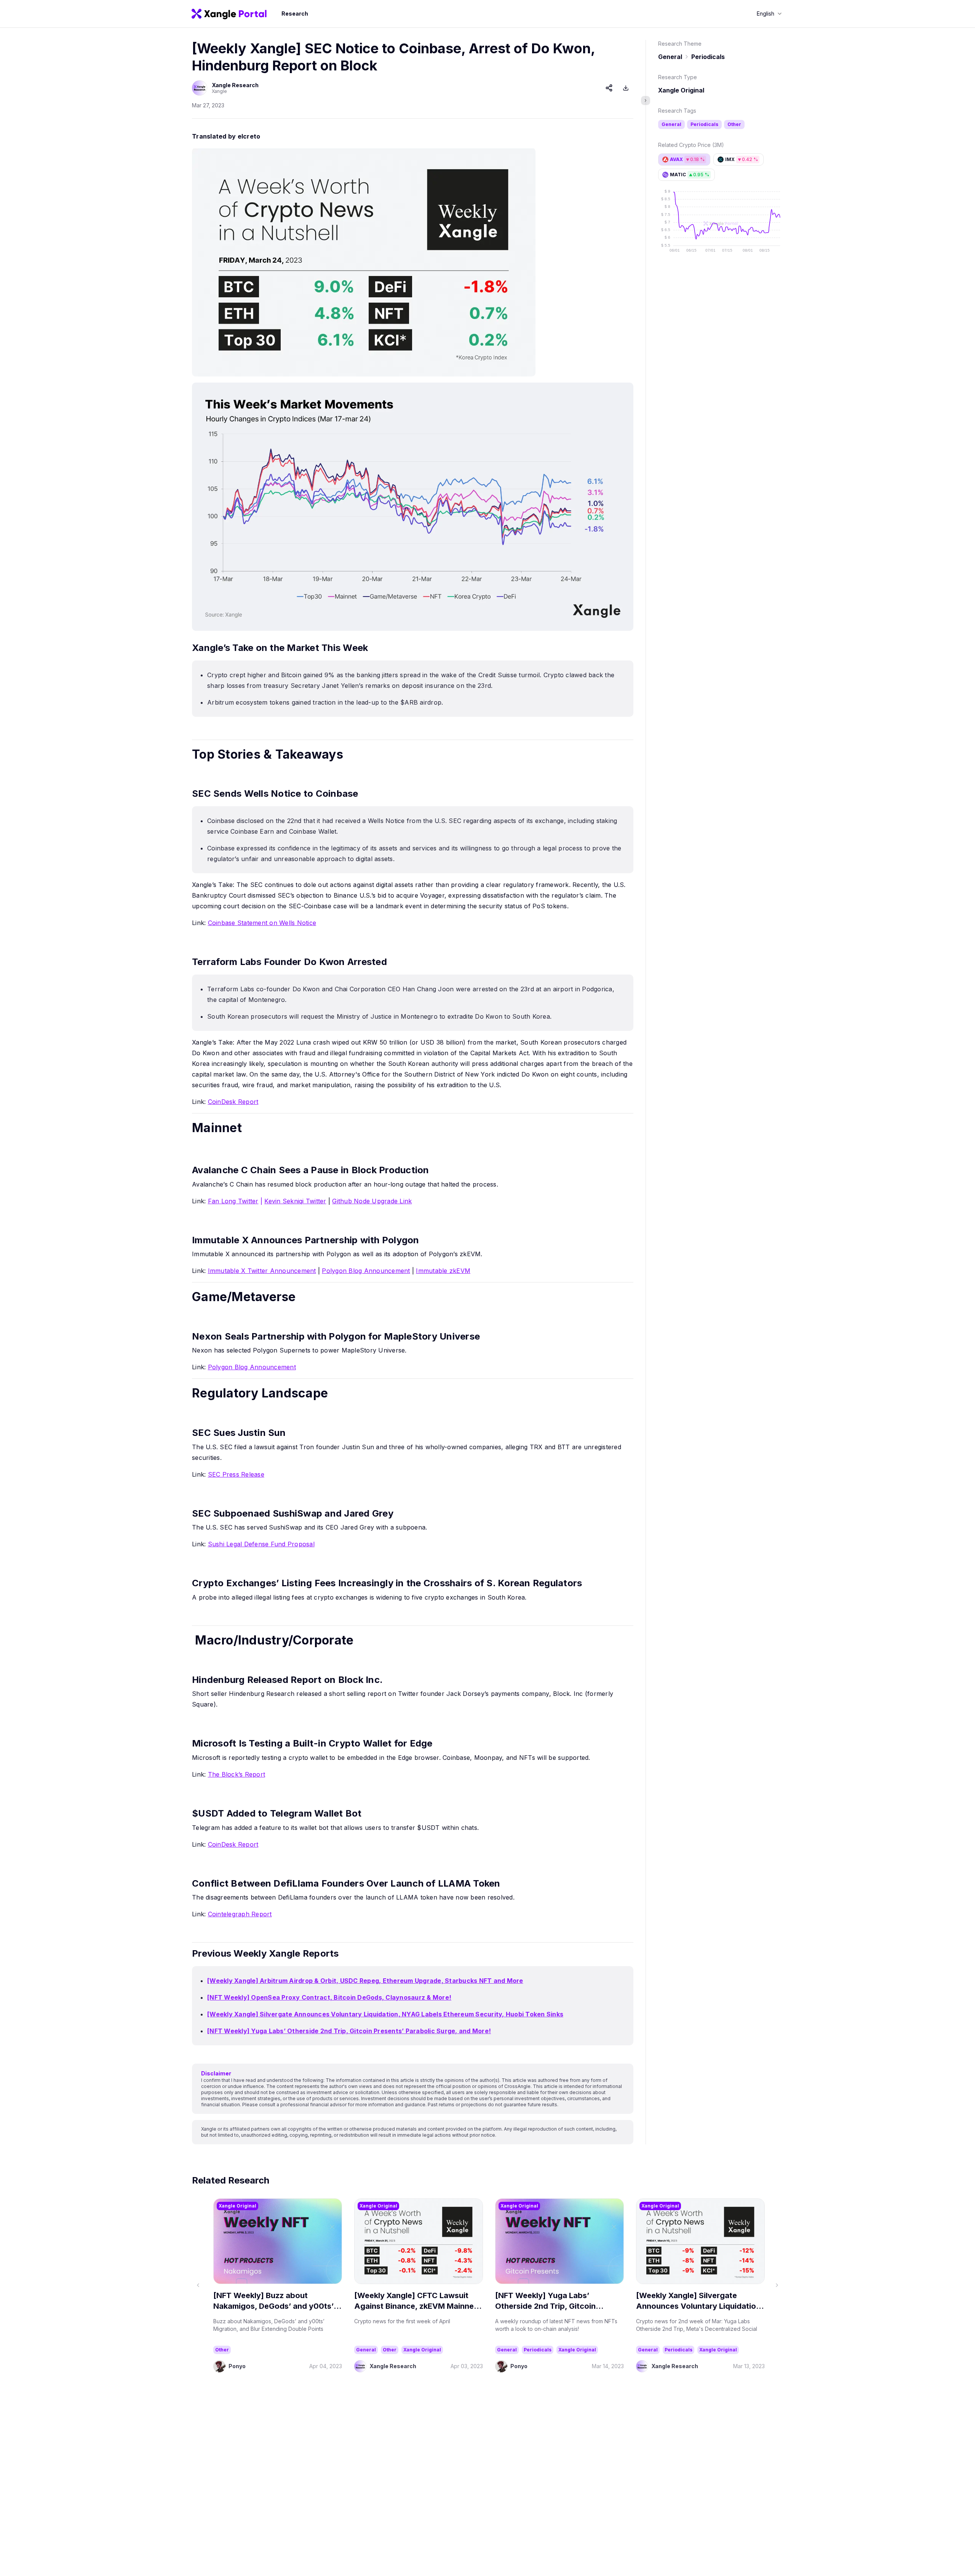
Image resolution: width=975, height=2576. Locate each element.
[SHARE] (609, 88)
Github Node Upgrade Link (372, 1201)
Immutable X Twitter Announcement (262, 1271)
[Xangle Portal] (229, 14)
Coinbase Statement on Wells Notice (262, 923)
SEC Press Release (236, 1474)
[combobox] (769, 14)
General (670, 57)
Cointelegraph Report (240, 1914)
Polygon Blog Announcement (366, 1271)
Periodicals (708, 57)
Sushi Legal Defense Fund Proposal (261, 1544)
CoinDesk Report (233, 1102)
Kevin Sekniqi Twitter (295, 1201)
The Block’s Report (237, 1774)
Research (295, 14)
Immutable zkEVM (443, 1271)
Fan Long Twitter (233, 1201)
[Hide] (646, 100)
